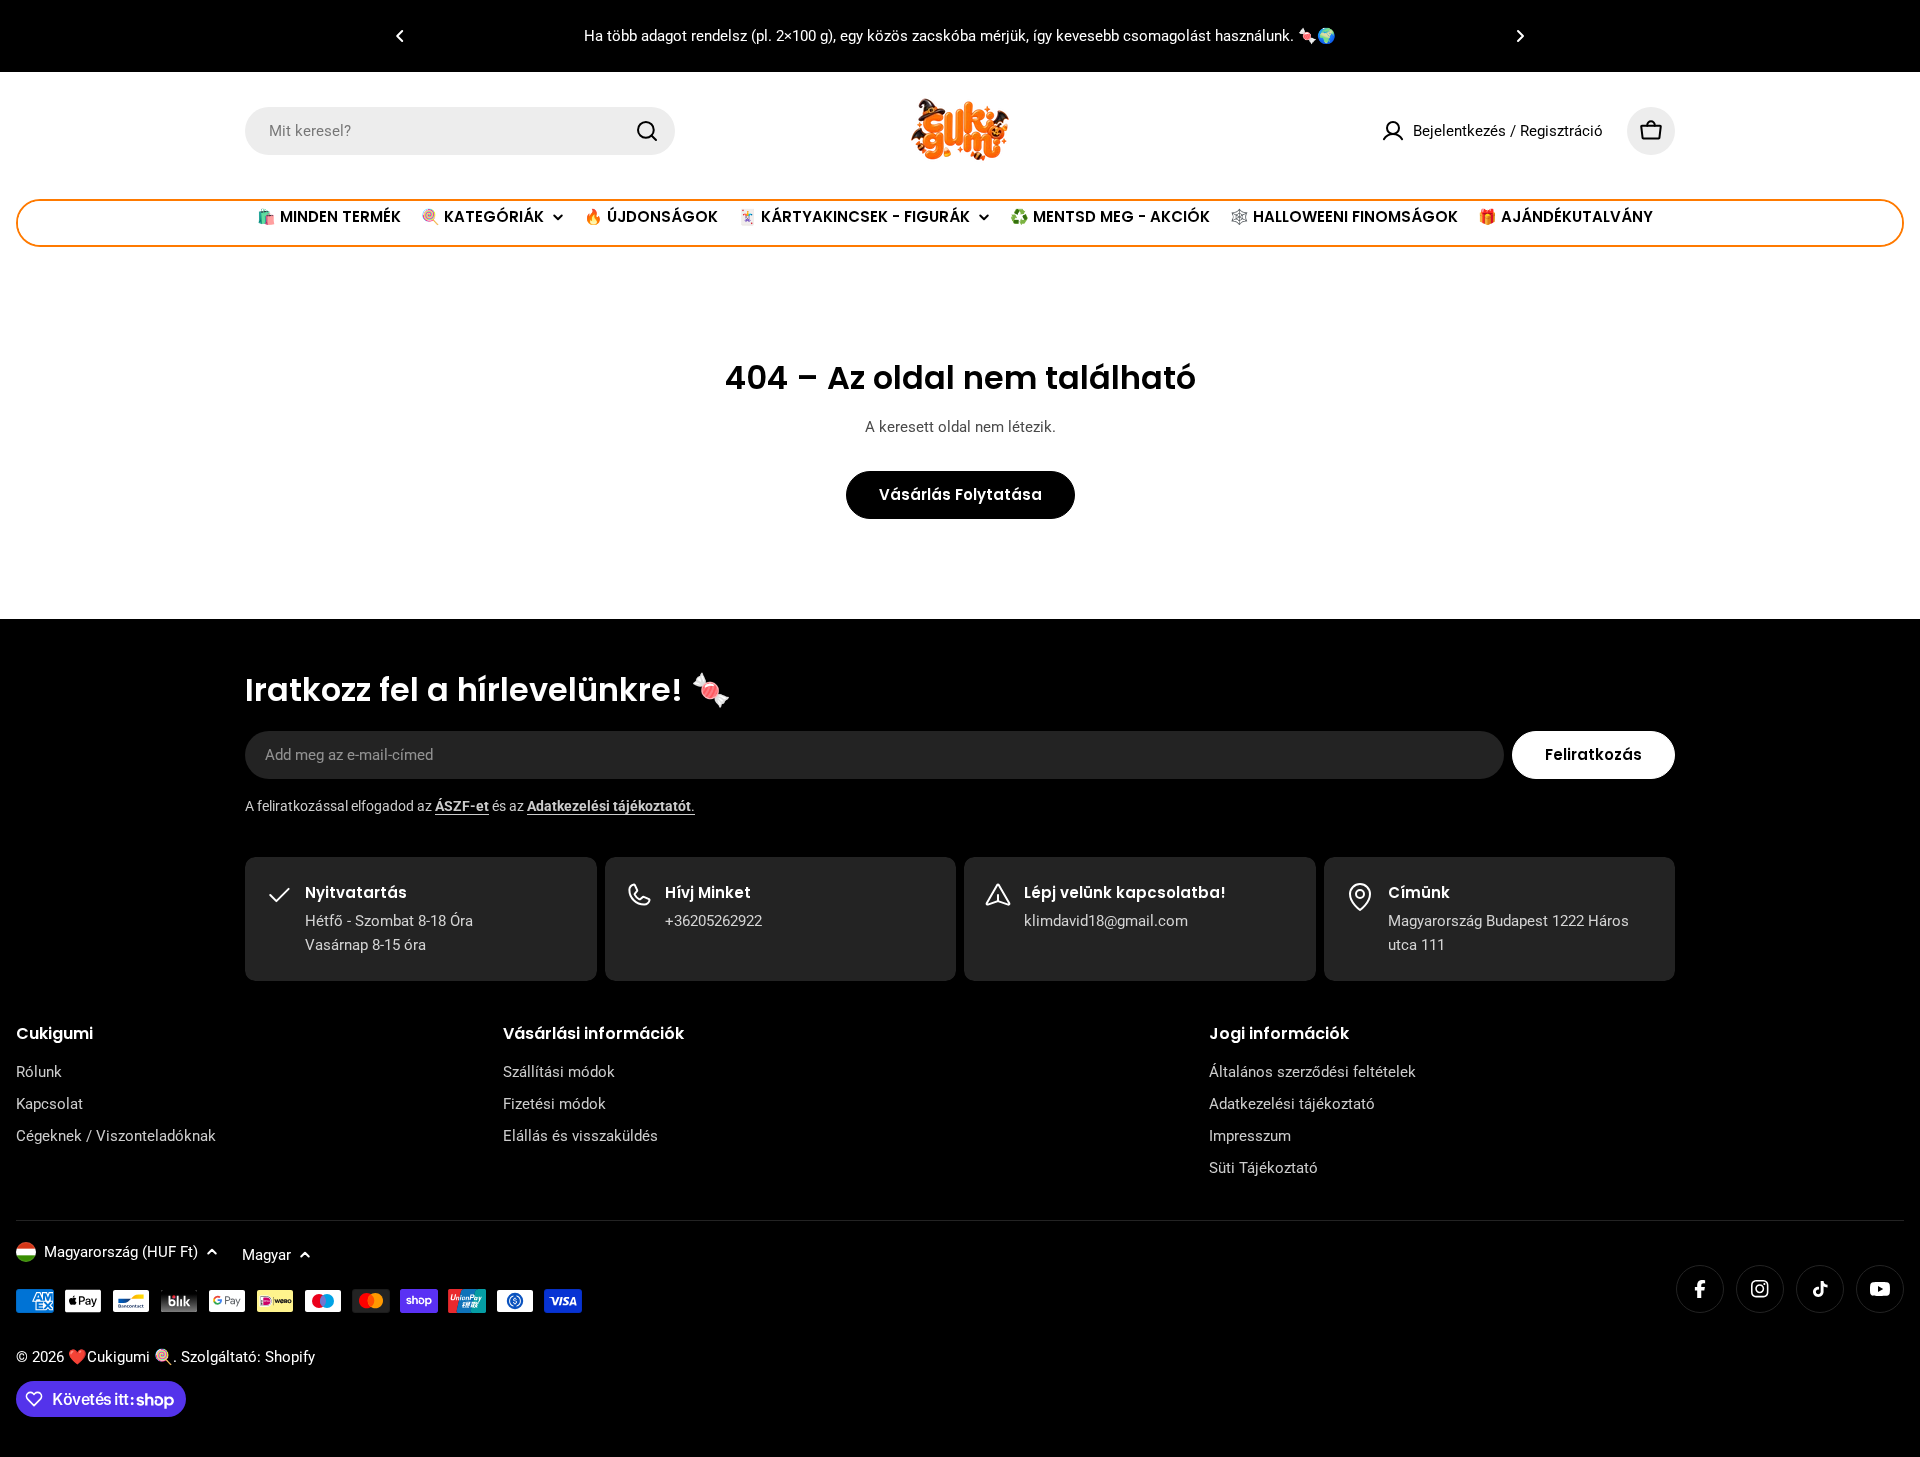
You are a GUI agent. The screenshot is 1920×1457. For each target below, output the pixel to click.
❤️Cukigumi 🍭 (120, 1357)
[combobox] (460, 131)
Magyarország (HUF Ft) (121, 1252)
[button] (400, 36)
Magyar (266, 1255)
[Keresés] (647, 131)
